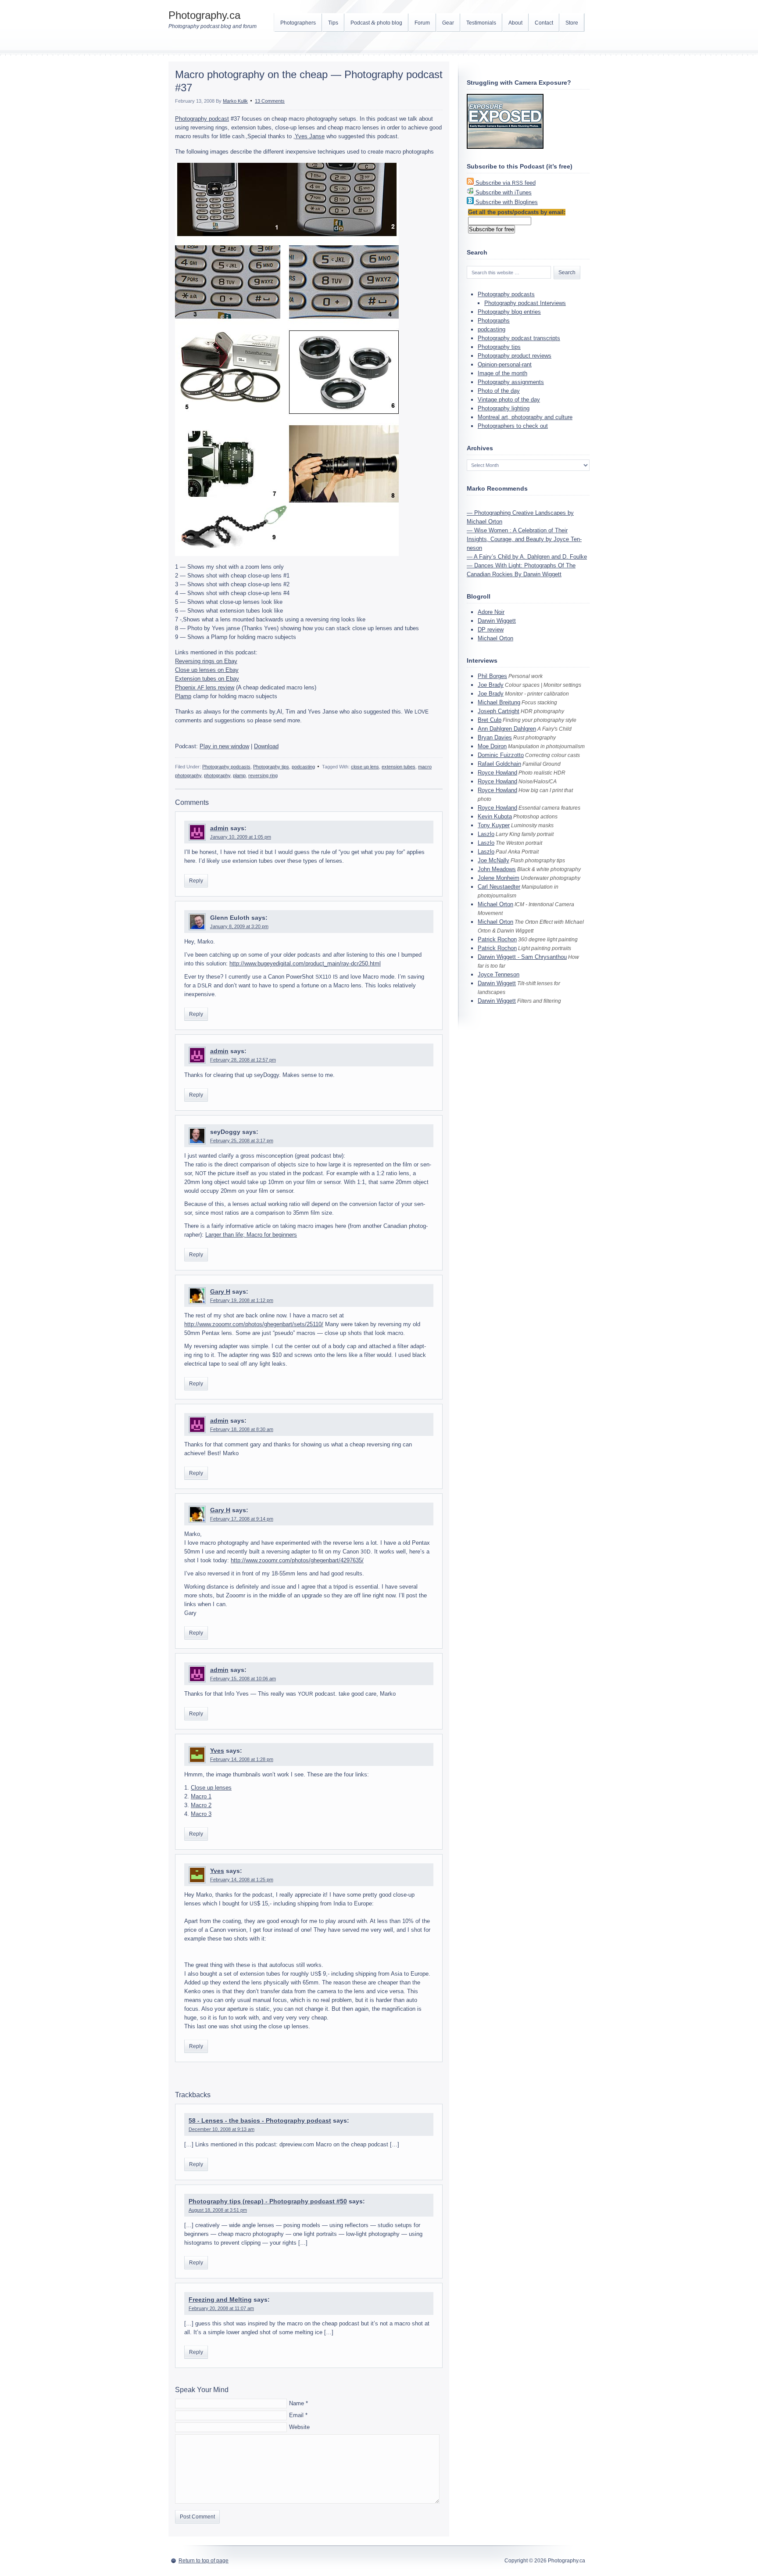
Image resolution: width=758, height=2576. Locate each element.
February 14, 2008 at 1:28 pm (242, 1759)
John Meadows (497, 869)
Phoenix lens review (205, 687)
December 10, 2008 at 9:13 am (222, 2129)
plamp (239, 775)
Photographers (298, 23)
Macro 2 (201, 1805)
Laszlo (486, 834)
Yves (217, 1751)
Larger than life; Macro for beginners (251, 1235)
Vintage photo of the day (509, 400)
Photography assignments (511, 382)
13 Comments (270, 101)
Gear (448, 23)
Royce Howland (497, 773)
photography (217, 775)
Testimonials (481, 23)
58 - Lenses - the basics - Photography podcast (260, 2120)
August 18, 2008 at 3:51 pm (218, 2210)
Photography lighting (504, 408)
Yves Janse (310, 136)
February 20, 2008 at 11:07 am (221, 2308)
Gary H (220, 1292)
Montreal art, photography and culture (525, 417)
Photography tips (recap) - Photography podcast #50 (268, 2201)
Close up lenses (211, 1788)
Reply (196, 881)
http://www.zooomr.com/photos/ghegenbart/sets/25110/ (254, 1324)
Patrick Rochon (497, 939)
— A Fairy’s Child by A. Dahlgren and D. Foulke (527, 557)
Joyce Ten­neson (499, 974)
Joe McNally (493, 860)
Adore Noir (491, 612)
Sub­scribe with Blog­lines (507, 202)
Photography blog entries (509, 312)
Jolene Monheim (499, 878)
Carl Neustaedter (499, 887)
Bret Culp (490, 720)
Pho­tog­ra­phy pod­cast (202, 119)
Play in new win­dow (224, 746)
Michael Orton (495, 638)
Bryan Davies (495, 737)
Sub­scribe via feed (506, 183)
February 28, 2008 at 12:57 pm (243, 1060)
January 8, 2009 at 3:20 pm (239, 926)
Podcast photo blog (376, 23)
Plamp (183, 696)
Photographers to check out (513, 426)
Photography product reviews (515, 356)
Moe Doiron (492, 746)
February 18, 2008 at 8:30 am (242, 1429)
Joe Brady (491, 685)
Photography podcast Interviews (525, 303)
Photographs (494, 321)
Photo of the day (499, 391)
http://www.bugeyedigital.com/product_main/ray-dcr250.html (305, 963)
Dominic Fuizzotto (501, 755)
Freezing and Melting (220, 2300)
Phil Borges (492, 676)
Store (572, 23)
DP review (491, 630)
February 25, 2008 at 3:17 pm (242, 1141)
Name (297, 2403)
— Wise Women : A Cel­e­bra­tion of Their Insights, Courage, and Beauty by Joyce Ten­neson (524, 539)
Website (299, 2427)
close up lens (365, 767)
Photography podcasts (226, 767)
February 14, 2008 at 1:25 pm (242, 1880)
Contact (544, 23)
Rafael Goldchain (499, 764)
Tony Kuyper (494, 825)
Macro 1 (201, 1796)
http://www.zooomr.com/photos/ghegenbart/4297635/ (297, 1560)
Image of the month (502, 373)
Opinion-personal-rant (505, 364)
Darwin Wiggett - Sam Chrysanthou (522, 957)
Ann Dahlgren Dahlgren (507, 729)
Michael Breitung (499, 702)
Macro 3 (201, 1814)
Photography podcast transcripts (519, 338)
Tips (333, 23)
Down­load (266, 746)
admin (219, 828)
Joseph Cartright (499, 711)
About (515, 23)
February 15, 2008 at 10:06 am (243, 1679)
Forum (422, 23)
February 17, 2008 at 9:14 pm (242, 1519)
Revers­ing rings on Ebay (206, 661)
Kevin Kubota (495, 816)
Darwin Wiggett (497, 621)
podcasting (303, 767)
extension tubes (399, 767)
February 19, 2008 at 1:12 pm (242, 1300)
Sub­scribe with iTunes (504, 192)
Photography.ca (204, 15)
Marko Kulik (235, 101)
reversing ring (263, 775)
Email (296, 2415)
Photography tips (271, 767)
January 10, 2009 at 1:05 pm (241, 837)
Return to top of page (204, 2561)
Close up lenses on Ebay (207, 670)
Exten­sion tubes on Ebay (207, 679)
